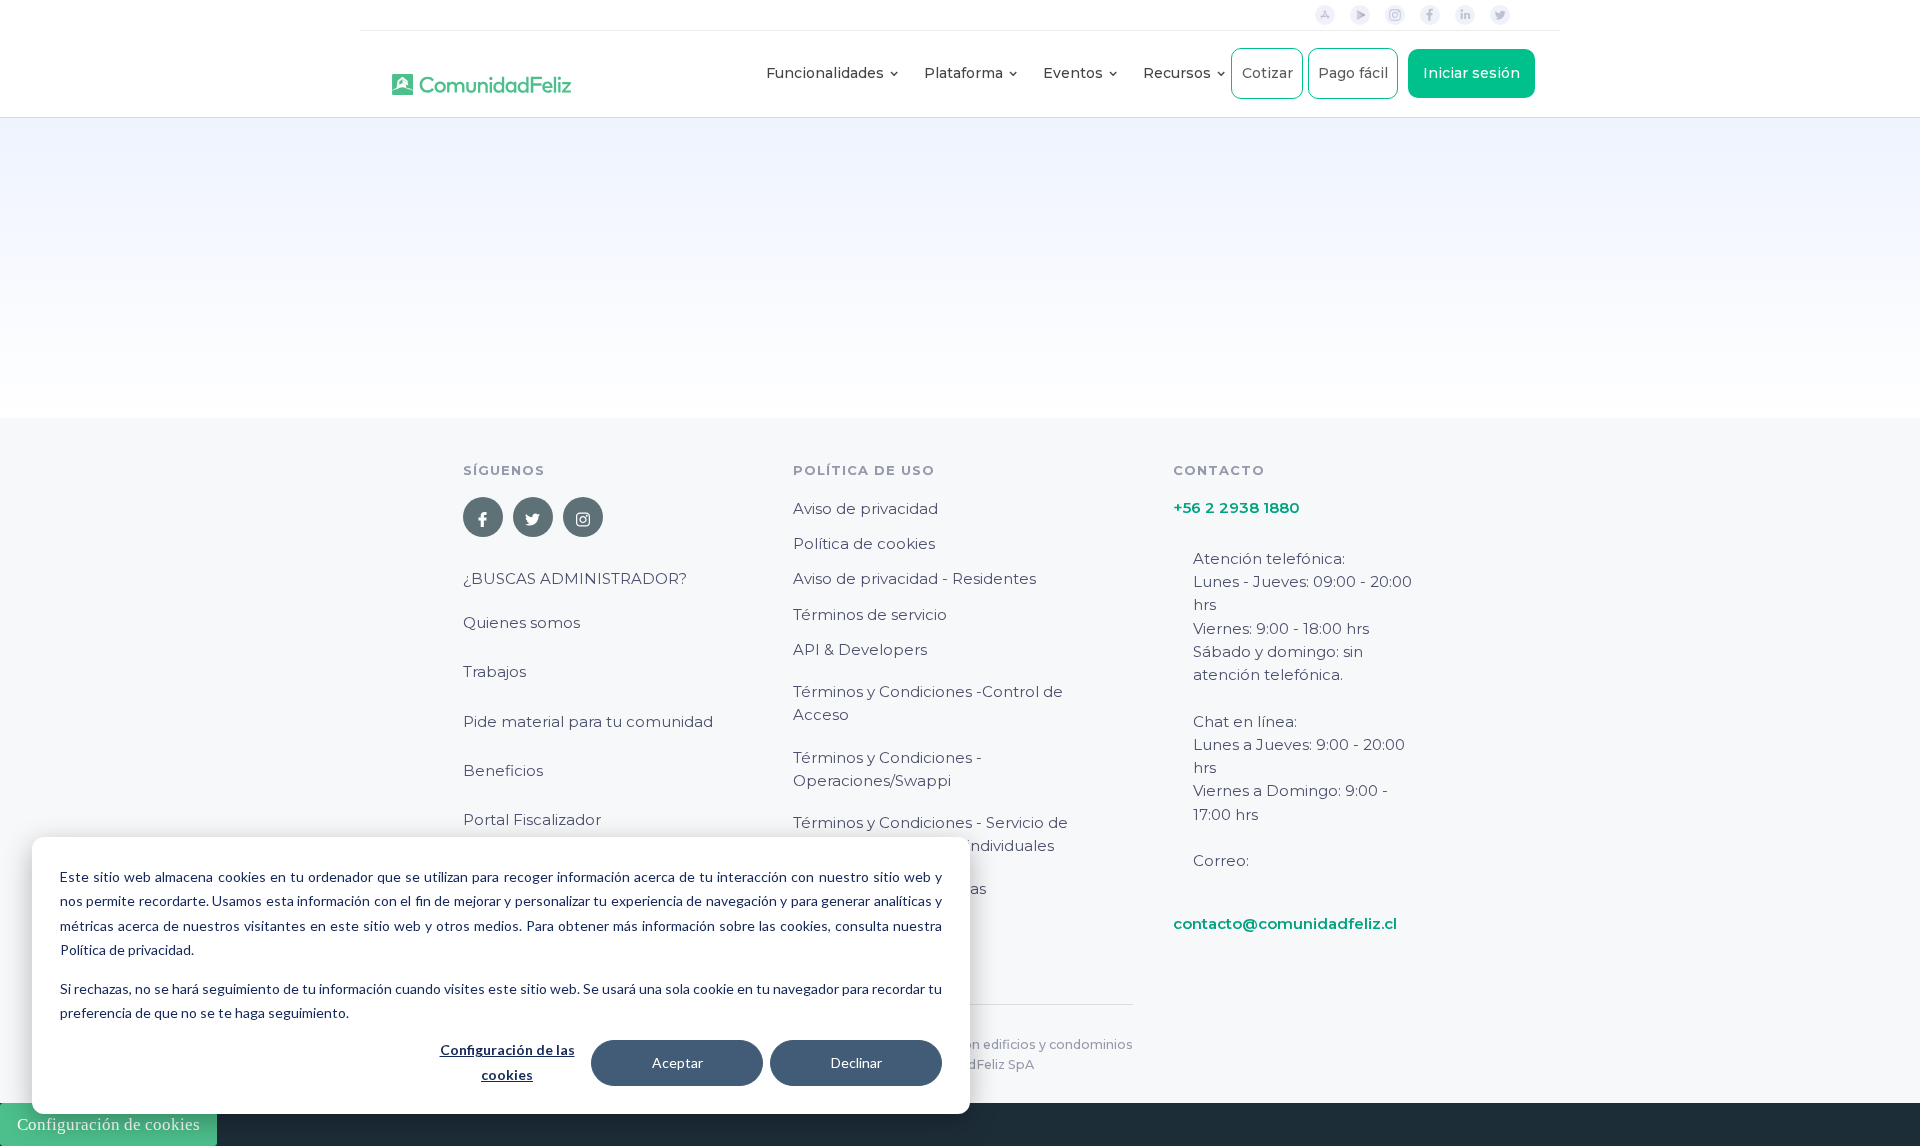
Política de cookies (864, 543)
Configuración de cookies (108, 1124)
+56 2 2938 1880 (1236, 507)
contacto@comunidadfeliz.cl (1285, 923)
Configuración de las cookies (507, 1062)
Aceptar (677, 1062)
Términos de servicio (870, 614)
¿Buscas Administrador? (575, 578)
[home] (481, 74)
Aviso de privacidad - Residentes (914, 578)
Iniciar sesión (1471, 73)
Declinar (856, 1062)
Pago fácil (1353, 73)
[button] (825, 73)
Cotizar (1267, 73)
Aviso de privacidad (865, 508)
